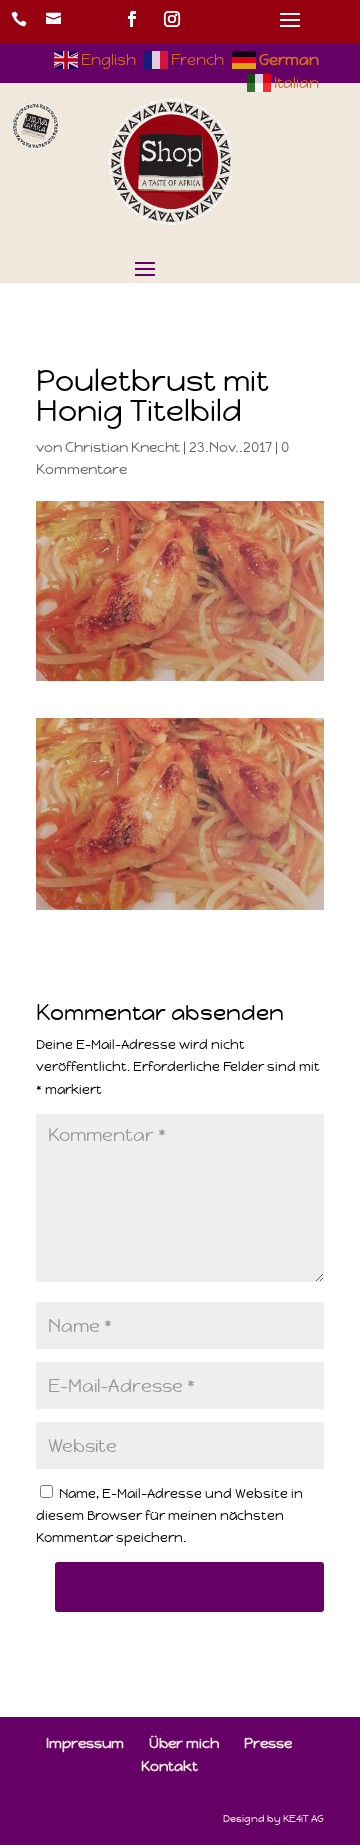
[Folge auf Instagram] (172, 19)
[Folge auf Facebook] (132, 19)
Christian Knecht (122, 447)
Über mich (184, 1743)
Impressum (85, 1743)
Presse (268, 1743)
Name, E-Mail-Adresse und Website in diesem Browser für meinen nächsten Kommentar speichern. (169, 1515)
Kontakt (169, 1766)
